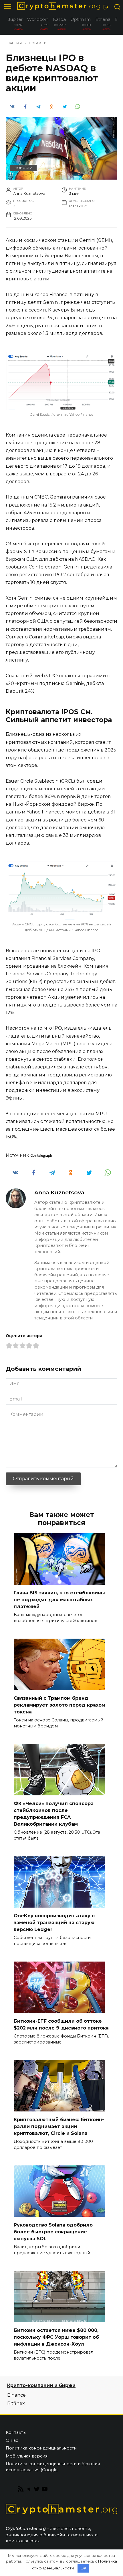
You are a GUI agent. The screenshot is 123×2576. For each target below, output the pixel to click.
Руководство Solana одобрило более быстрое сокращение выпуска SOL (53, 2232)
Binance (16, 2395)
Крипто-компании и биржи (41, 2385)
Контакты (16, 2432)
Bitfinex (16, 2403)
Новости (23, 168)
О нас (12, 2440)
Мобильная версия (27, 2456)
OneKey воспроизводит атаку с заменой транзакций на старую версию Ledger (54, 1922)
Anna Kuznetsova (59, 1192)
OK (83, 2568)
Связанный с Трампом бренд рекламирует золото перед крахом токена (59, 1705)
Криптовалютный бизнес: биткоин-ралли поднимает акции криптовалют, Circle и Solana (59, 2126)
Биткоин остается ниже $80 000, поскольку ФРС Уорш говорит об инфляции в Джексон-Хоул (56, 2337)
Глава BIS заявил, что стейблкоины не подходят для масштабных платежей (59, 1599)
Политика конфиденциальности (41, 2448)
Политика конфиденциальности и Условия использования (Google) (53, 2467)
